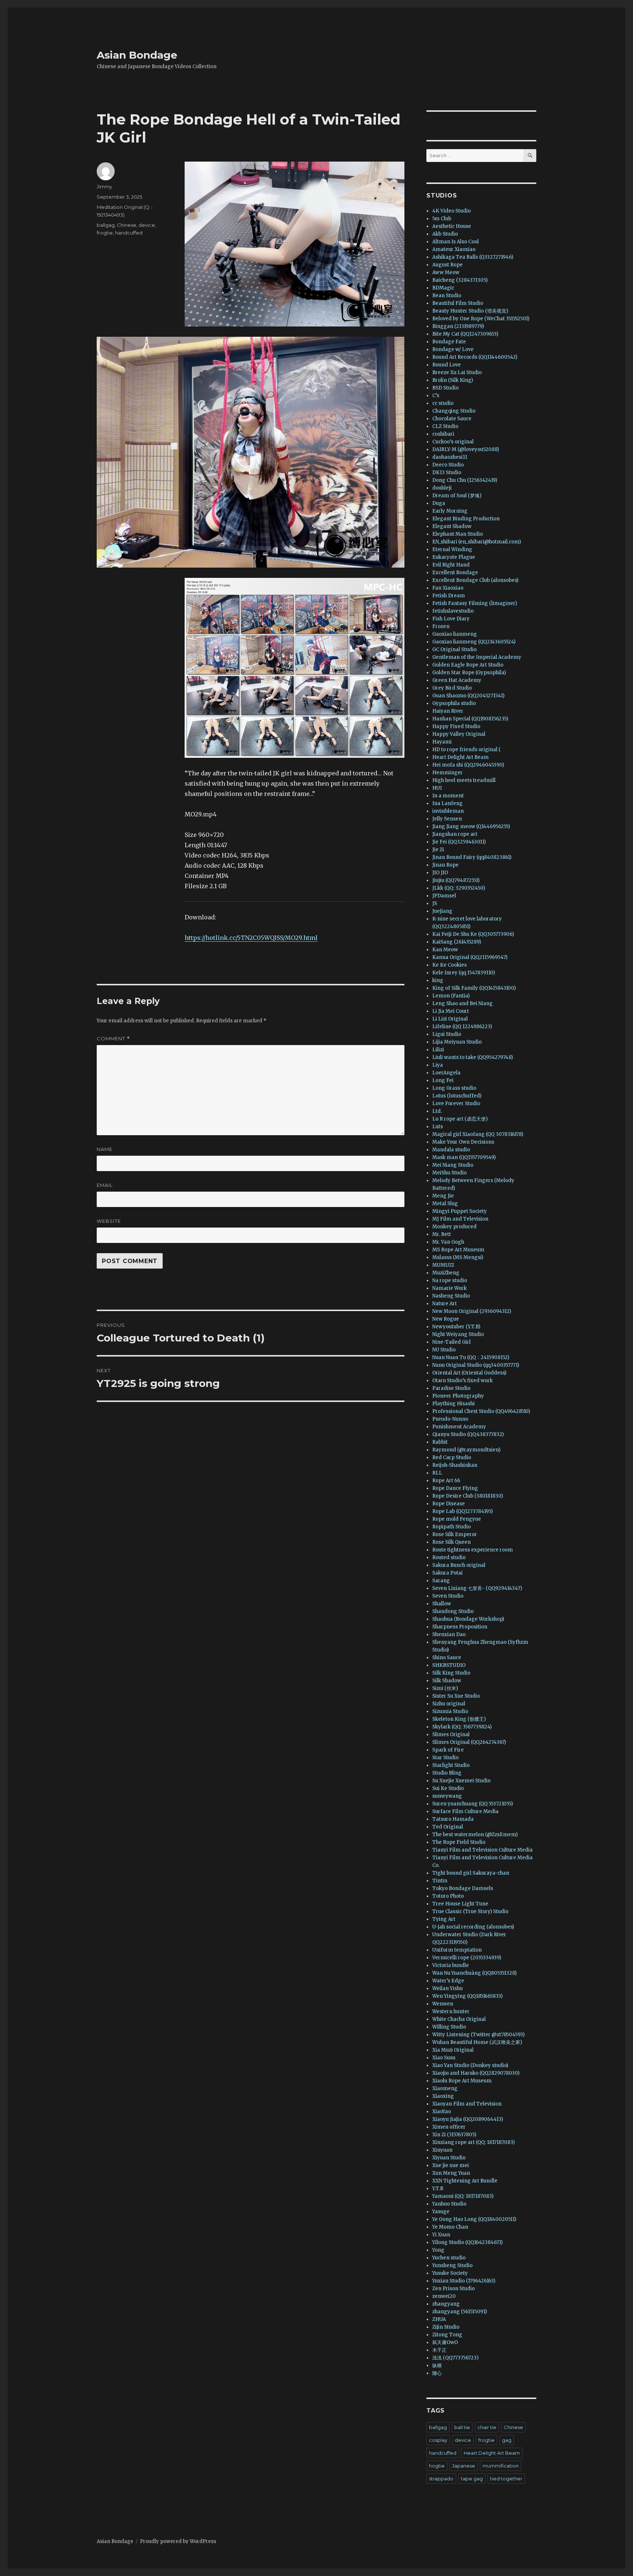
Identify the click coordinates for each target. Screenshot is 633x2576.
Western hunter (451, 2012)
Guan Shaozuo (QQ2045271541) (468, 696)
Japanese (464, 2466)
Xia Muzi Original (453, 2050)
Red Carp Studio (452, 1457)
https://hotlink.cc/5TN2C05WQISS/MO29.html (251, 938)
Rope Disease (449, 1504)
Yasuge (441, 2212)
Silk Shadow (447, 1681)
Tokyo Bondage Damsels (463, 1888)
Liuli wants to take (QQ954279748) (473, 1057)
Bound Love (447, 365)
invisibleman (448, 811)
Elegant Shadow (452, 526)
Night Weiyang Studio (458, 1334)
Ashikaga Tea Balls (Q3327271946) (473, 257)
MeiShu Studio (449, 1173)
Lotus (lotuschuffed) (457, 1096)
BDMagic (443, 288)
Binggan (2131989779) (458, 326)
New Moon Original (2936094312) (472, 1311)
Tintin (440, 1881)
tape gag (472, 2479)
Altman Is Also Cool (456, 242)
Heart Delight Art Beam (460, 757)
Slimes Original (451, 1734)
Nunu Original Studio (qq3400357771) (476, 1365)
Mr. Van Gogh (448, 1242)
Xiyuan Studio (449, 2158)
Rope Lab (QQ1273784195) (462, 1511)
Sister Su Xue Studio (456, 1696)
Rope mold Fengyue (457, 1519)
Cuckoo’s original (453, 442)
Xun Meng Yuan (451, 2173)
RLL (437, 1473)
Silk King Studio (451, 1673)
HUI (437, 788)
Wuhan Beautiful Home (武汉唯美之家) (477, 2042)
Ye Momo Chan (450, 2227)
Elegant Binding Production (466, 519)
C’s (436, 396)
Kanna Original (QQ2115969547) (470, 957)
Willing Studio (449, 2027)
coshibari (443, 434)
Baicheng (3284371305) (460, 280)
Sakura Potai (447, 1573)
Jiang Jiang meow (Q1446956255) (471, 826)
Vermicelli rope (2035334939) (467, 1958)
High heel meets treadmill (464, 780)
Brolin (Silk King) (453, 380)
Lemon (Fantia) (451, 996)
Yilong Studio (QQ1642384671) (467, 2242)
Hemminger (447, 773)
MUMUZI (443, 1265)
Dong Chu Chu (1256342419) (465, 480)
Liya (438, 1065)
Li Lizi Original (450, 1019)
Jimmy (104, 187)
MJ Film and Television (460, 1219)
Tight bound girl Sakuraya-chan (471, 1873)
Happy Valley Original (459, 734)
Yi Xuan (441, 2235)
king (438, 980)
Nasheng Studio (451, 1296)
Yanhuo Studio (449, 2204)
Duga (439, 503)
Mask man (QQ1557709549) (464, 1157)
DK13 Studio (447, 473)
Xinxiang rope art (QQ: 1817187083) (473, 2142)
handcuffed (129, 233)
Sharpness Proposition (460, 1627)
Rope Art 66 (446, 1481)
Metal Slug (445, 1204)
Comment (113, 1039)
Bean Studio (447, 296)
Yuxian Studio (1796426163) (464, 2281)
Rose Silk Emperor (455, 1534)
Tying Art (444, 1919)
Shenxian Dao (449, 1634)
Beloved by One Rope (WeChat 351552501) (481, 319)
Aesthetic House (452, 226)
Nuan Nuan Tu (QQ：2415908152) (471, 1357)
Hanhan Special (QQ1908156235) (470, 719)
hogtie (437, 2466)
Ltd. (437, 1111)
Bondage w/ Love (453, 349)
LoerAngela (446, 1073)
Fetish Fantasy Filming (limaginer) (475, 603)
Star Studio (445, 1758)
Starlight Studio (451, 1765)
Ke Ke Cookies (449, 965)
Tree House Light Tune (460, 1904)
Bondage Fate (449, 342)
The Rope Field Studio (459, 1842)
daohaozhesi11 (450, 457)
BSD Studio (445, 388)
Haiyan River (448, 711)
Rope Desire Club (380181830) (468, 1496)
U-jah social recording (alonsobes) (473, 1927)
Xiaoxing (443, 2096)
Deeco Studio (448, 465)
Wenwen (443, 2004)
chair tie (487, 2427)
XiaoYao (442, 2112)
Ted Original (448, 1827)
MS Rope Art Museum (458, 1250)
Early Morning (450, 511)
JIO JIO (440, 873)
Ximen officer (449, 2127)
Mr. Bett (442, 1234)
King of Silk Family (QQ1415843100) (474, 988)
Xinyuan (442, 2150)
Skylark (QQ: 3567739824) (462, 1727)
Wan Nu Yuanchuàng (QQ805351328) (474, 1973)
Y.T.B (438, 2189)
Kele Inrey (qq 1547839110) (464, 973)
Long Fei (443, 1080)
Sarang (441, 1581)
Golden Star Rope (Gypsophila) (469, 673)
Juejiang (442, 911)
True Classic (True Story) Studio (470, 1911)
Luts (438, 1127)
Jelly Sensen (447, 819)
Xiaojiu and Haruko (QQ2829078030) (476, 2073)
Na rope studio (450, 1280)
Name (105, 1149)
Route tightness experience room (473, 1550)
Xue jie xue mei (451, 2165)
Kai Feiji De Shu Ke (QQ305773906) (473, 934)
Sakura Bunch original (459, 1565)
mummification (501, 2466)
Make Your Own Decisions (463, 1142)
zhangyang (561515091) (460, 2312)
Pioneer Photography (458, 1396)
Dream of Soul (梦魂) (457, 496)
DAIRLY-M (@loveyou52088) (466, 449)
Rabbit (440, 1442)
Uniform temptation (457, 1950)
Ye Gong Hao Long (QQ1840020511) (474, 2219)
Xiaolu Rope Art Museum (462, 2081)
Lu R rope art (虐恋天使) (460, 1119)
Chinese (127, 225)
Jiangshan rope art (455, 834)
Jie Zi (438, 850)
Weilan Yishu (447, 1988)
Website (109, 1221)
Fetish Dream (449, 596)
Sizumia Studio (450, 1711)
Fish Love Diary (451, 619)
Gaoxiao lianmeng (455, 634)
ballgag (106, 225)
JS (435, 903)
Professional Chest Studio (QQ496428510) (481, 1411)
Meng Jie (443, 1196)
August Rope (447, 265)
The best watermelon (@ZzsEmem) (475, 1835)
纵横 (437, 2365)
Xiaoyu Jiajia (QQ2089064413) (468, 2119)
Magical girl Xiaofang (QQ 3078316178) (478, 1134)
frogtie (105, 233)
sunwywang (447, 1796)
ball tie (462, 2427)
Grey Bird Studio (452, 688)
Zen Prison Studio (454, 2289)
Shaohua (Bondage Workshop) (468, 1619)
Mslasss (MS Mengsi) (458, 1257)
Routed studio (449, 1558)
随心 (437, 2373)
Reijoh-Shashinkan (455, 1465)
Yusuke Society (450, 2273)
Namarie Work (449, 1288)
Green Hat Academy (457, 680)
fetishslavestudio (453, 611)
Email (105, 1185)
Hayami (442, 742)
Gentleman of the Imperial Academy (477, 657)
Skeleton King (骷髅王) (459, 1719)
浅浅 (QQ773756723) (455, 2358)
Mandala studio (451, 1150)
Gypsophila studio (454, 703)
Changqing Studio (454, 411)
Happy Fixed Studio (456, 726)
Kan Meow (445, 950)
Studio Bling (447, 1773)
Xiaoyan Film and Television (467, 2104)
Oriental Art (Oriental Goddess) (469, 1373)
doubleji (442, 488)
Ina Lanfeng (447, 803)
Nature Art (445, 1304)
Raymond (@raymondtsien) (466, 1450)
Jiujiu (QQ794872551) (456, 880)
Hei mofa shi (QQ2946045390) (468, 765)
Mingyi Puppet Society (460, 1211)
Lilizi (438, 1050)
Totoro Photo (448, 1896)
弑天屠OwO (445, 2342)
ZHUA (439, 2319)
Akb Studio (445, 234)
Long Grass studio (454, 1088)
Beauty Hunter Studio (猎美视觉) (470, 311)
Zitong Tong (447, 2335)
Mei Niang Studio (453, 1165)
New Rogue (446, 1319)
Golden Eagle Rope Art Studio (468, 665)
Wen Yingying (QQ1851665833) (467, 1996)
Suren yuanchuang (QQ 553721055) (473, 1804)
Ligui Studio (447, 1034)
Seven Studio (448, 1596)
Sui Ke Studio (448, 1788)
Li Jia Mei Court (451, 1011)
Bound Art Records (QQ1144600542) (475, 357)
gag (507, 2440)
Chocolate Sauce (452, 419)
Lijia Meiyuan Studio (457, 1042)
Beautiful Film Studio (458, 303)
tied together (506, 2479)
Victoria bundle (451, 1965)
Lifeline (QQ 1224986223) (462, 1027)
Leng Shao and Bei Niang (462, 1003)
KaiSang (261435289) (457, 942)
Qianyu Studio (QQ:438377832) (468, 1434)
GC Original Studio (454, 649)
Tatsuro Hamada (453, 1819)
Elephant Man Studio (458, 534)
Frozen (441, 626)
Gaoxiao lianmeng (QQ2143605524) (474, 642)
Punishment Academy (459, 1427)
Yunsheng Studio (452, 2265)
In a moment (448, 796)
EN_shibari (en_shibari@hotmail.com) (477, 542)
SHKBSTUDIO (449, 1665)
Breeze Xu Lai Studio (457, 372)
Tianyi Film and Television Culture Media (482, 1850)
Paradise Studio (451, 1388)
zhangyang (446, 2304)
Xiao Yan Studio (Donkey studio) (470, 2065)
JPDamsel (444, 896)
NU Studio (444, 1350)
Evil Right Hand (451, 565)
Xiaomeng (445, 2088)
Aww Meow (446, 272)
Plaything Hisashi (454, 1404)
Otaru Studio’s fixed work (462, 1381)
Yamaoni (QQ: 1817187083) (463, 2196)
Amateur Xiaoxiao (454, 249)
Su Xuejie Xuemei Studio (461, 1781)
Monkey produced (454, 1227)
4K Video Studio (451, 211)
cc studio (443, 403)
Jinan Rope (445, 865)
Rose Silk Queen (451, 1542)
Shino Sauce (447, 1658)
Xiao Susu (444, 2058)
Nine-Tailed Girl (451, 1342)
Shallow (442, 1604)
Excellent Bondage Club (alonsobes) (475, 580)
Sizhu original (449, 1704)
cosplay (438, 2440)
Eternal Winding (452, 549)
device (147, 225)
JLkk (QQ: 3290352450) (459, 888)
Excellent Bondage (455, 573)
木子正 (439, 2350)
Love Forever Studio (456, 1104)
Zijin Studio (446, 2327)
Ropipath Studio (451, 1527)
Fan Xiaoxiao (448, 588)
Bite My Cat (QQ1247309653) (465, 334)
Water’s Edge (448, 1981)
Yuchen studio (449, 2258)
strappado (441, 2479)
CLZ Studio (445, 426)
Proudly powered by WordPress (178, 2541)
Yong (438, 2250)
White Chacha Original (459, 2019)
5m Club (442, 219)
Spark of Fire (448, 1750)
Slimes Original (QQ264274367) (469, 1742)
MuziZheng (446, 1273)
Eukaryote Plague (454, 557)
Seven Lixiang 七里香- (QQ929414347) (477, 1588)
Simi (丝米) (445, 1688)
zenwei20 (444, 2296)
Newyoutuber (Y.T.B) (456, 1327)
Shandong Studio (453, 1611)
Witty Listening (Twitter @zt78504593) (478, 2035)
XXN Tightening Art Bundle (465, 2181)
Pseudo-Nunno (450, 1419)
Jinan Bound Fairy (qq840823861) (472, 857)
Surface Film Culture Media (465, 1811)
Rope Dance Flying (455, 1488)
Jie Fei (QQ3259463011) (459, 842)
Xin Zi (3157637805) (454, 2135)
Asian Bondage (137, 55)
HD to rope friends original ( (467, 750)
